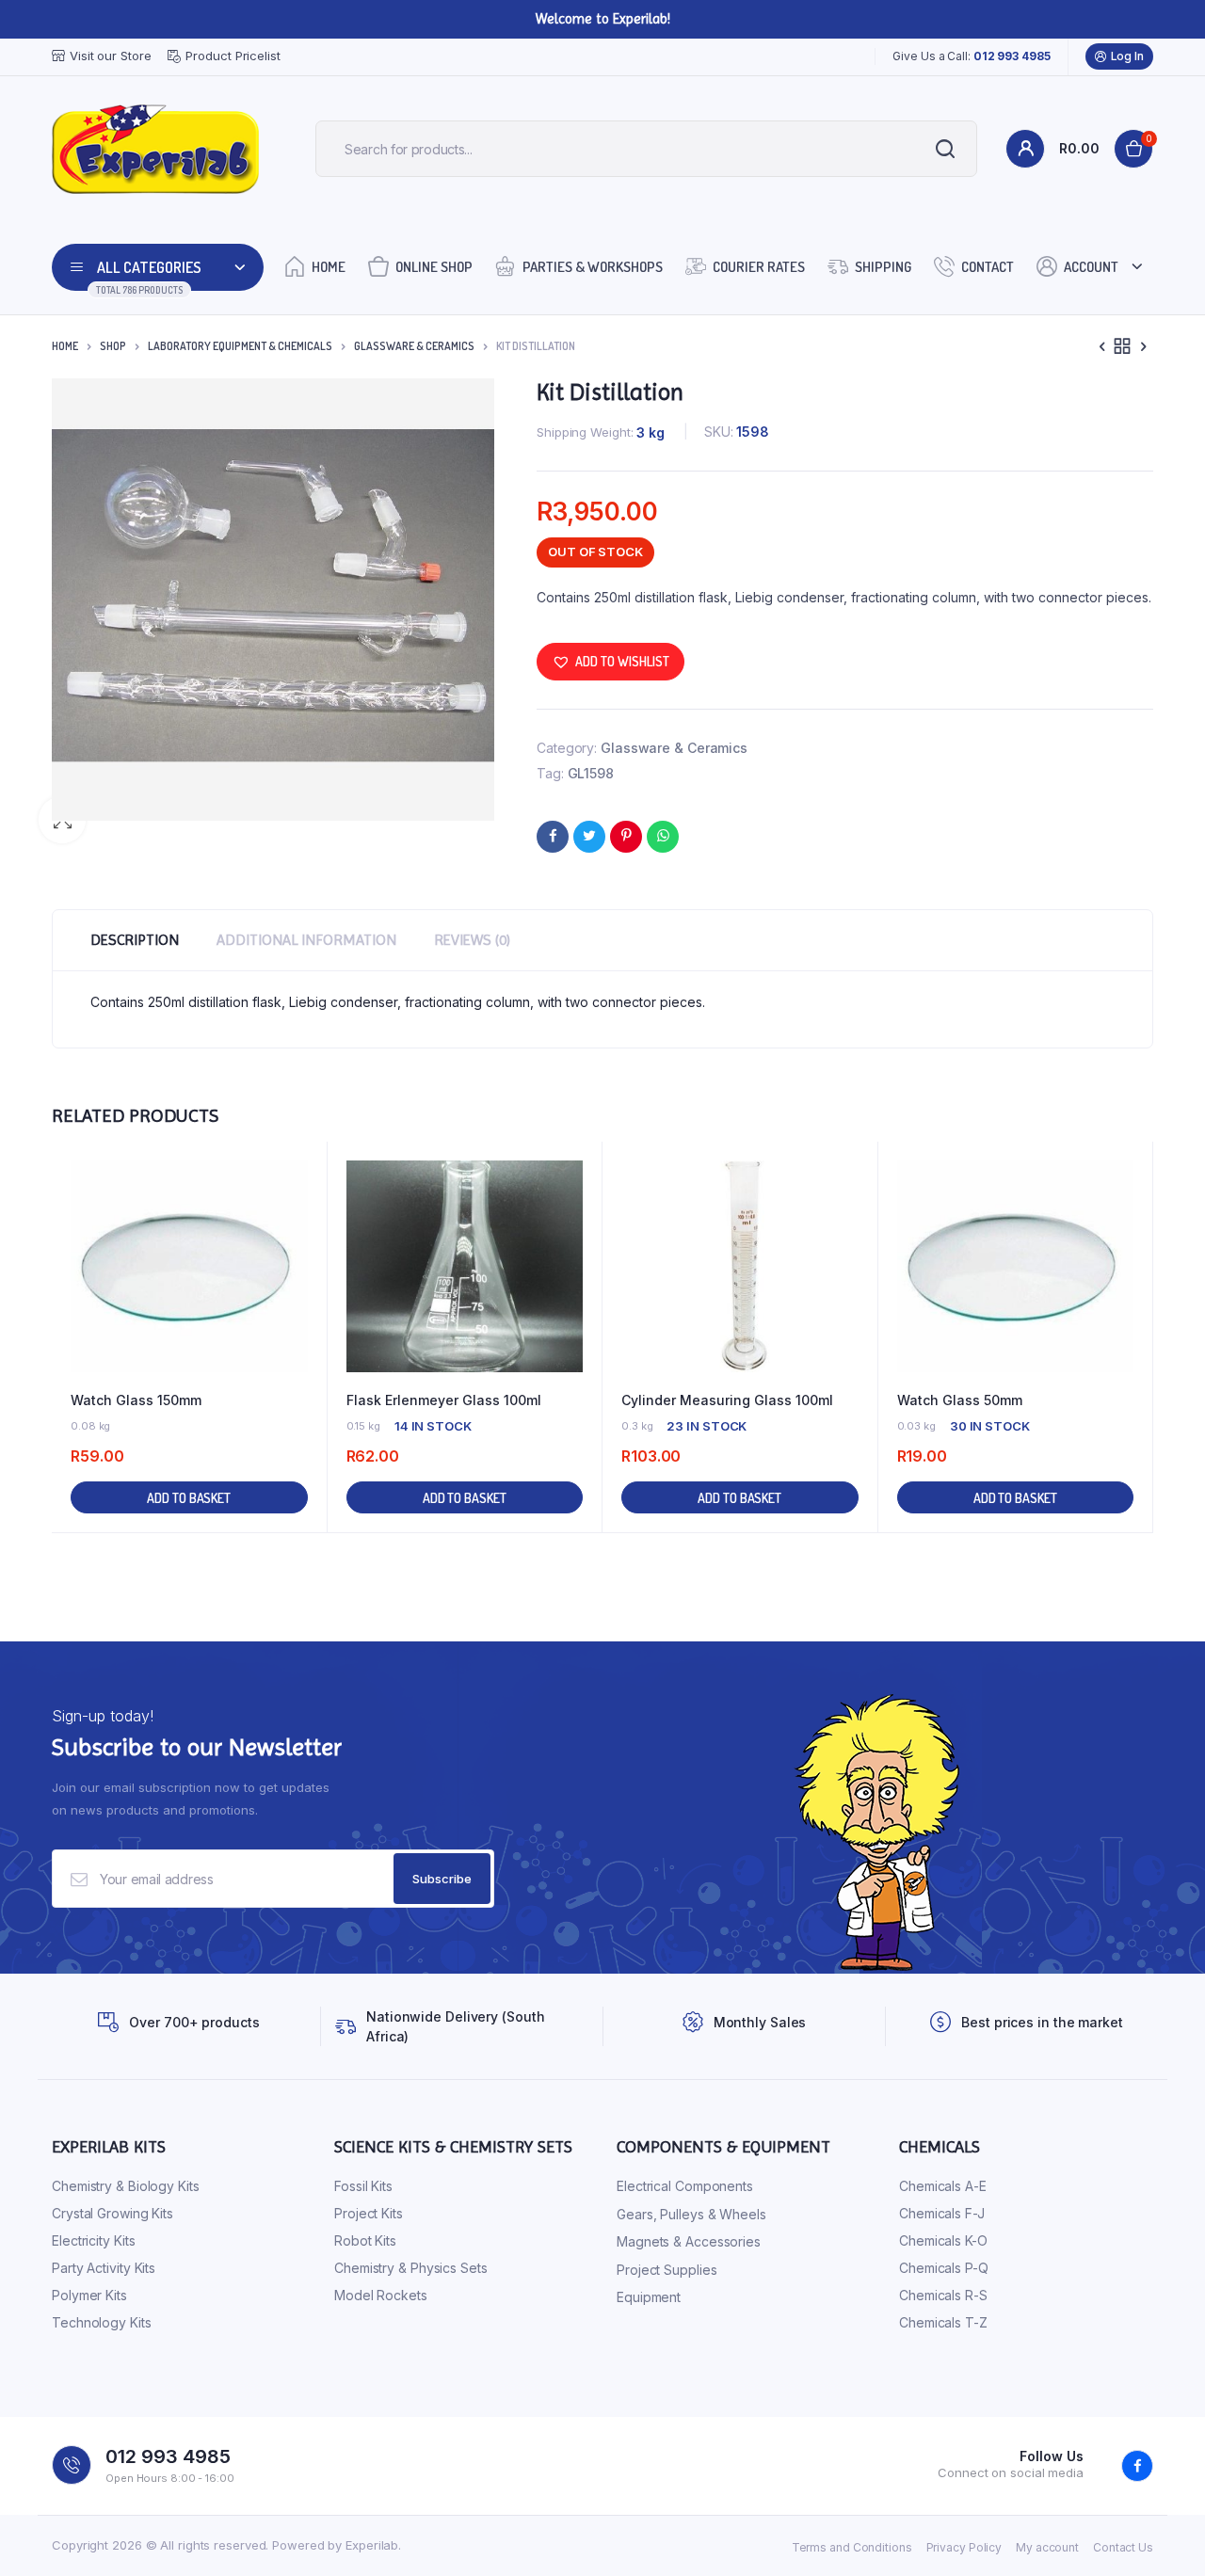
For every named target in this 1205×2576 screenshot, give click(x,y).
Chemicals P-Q (944, 2268)
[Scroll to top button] (1163, 2534)
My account (1047, 2547)
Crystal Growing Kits (112, 2213)
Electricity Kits (93, 2240)
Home (329, 267)
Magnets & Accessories (689, 2241)
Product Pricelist (233, 56)
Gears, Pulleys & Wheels (691, 2214)
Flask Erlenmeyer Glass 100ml (444, 1400)
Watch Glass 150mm (136, 1400)
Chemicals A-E (943, 2186)
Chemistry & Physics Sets (411, 2268)
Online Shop (434, 267)
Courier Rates (759, 267)
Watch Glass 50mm (960, 1400)
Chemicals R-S (943, 2295)
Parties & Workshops (593, 267)
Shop (113, 346)
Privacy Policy (964, 2547)
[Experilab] (155, 149)
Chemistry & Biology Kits (126, 2186)
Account (1091, 267)
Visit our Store (111, 56)
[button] (611, 662)
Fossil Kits (363, 2186)
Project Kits (369, 2213)
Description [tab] (135, 940)
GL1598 (591, 773)
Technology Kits (102, 2322)
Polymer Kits (89, 2295)
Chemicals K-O (943, 2240)
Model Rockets (381, 2295)
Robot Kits (365, 2240)
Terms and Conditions (852, 2547)
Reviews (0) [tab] (472, 940)
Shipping (883, 267)
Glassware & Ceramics (414, 346)
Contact (988, 267)
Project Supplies (667, 2270)
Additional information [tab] (306, 940)
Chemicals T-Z (943, 2322)
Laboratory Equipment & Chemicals (240, 346)
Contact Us (1123, 2547)
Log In (1127, 56)
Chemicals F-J (942, 2213)
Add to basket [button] (189, 1498)
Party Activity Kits (104, 2268)
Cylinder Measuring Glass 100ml (727, 1400)
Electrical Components (685, 2186)
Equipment (649, 2297)
